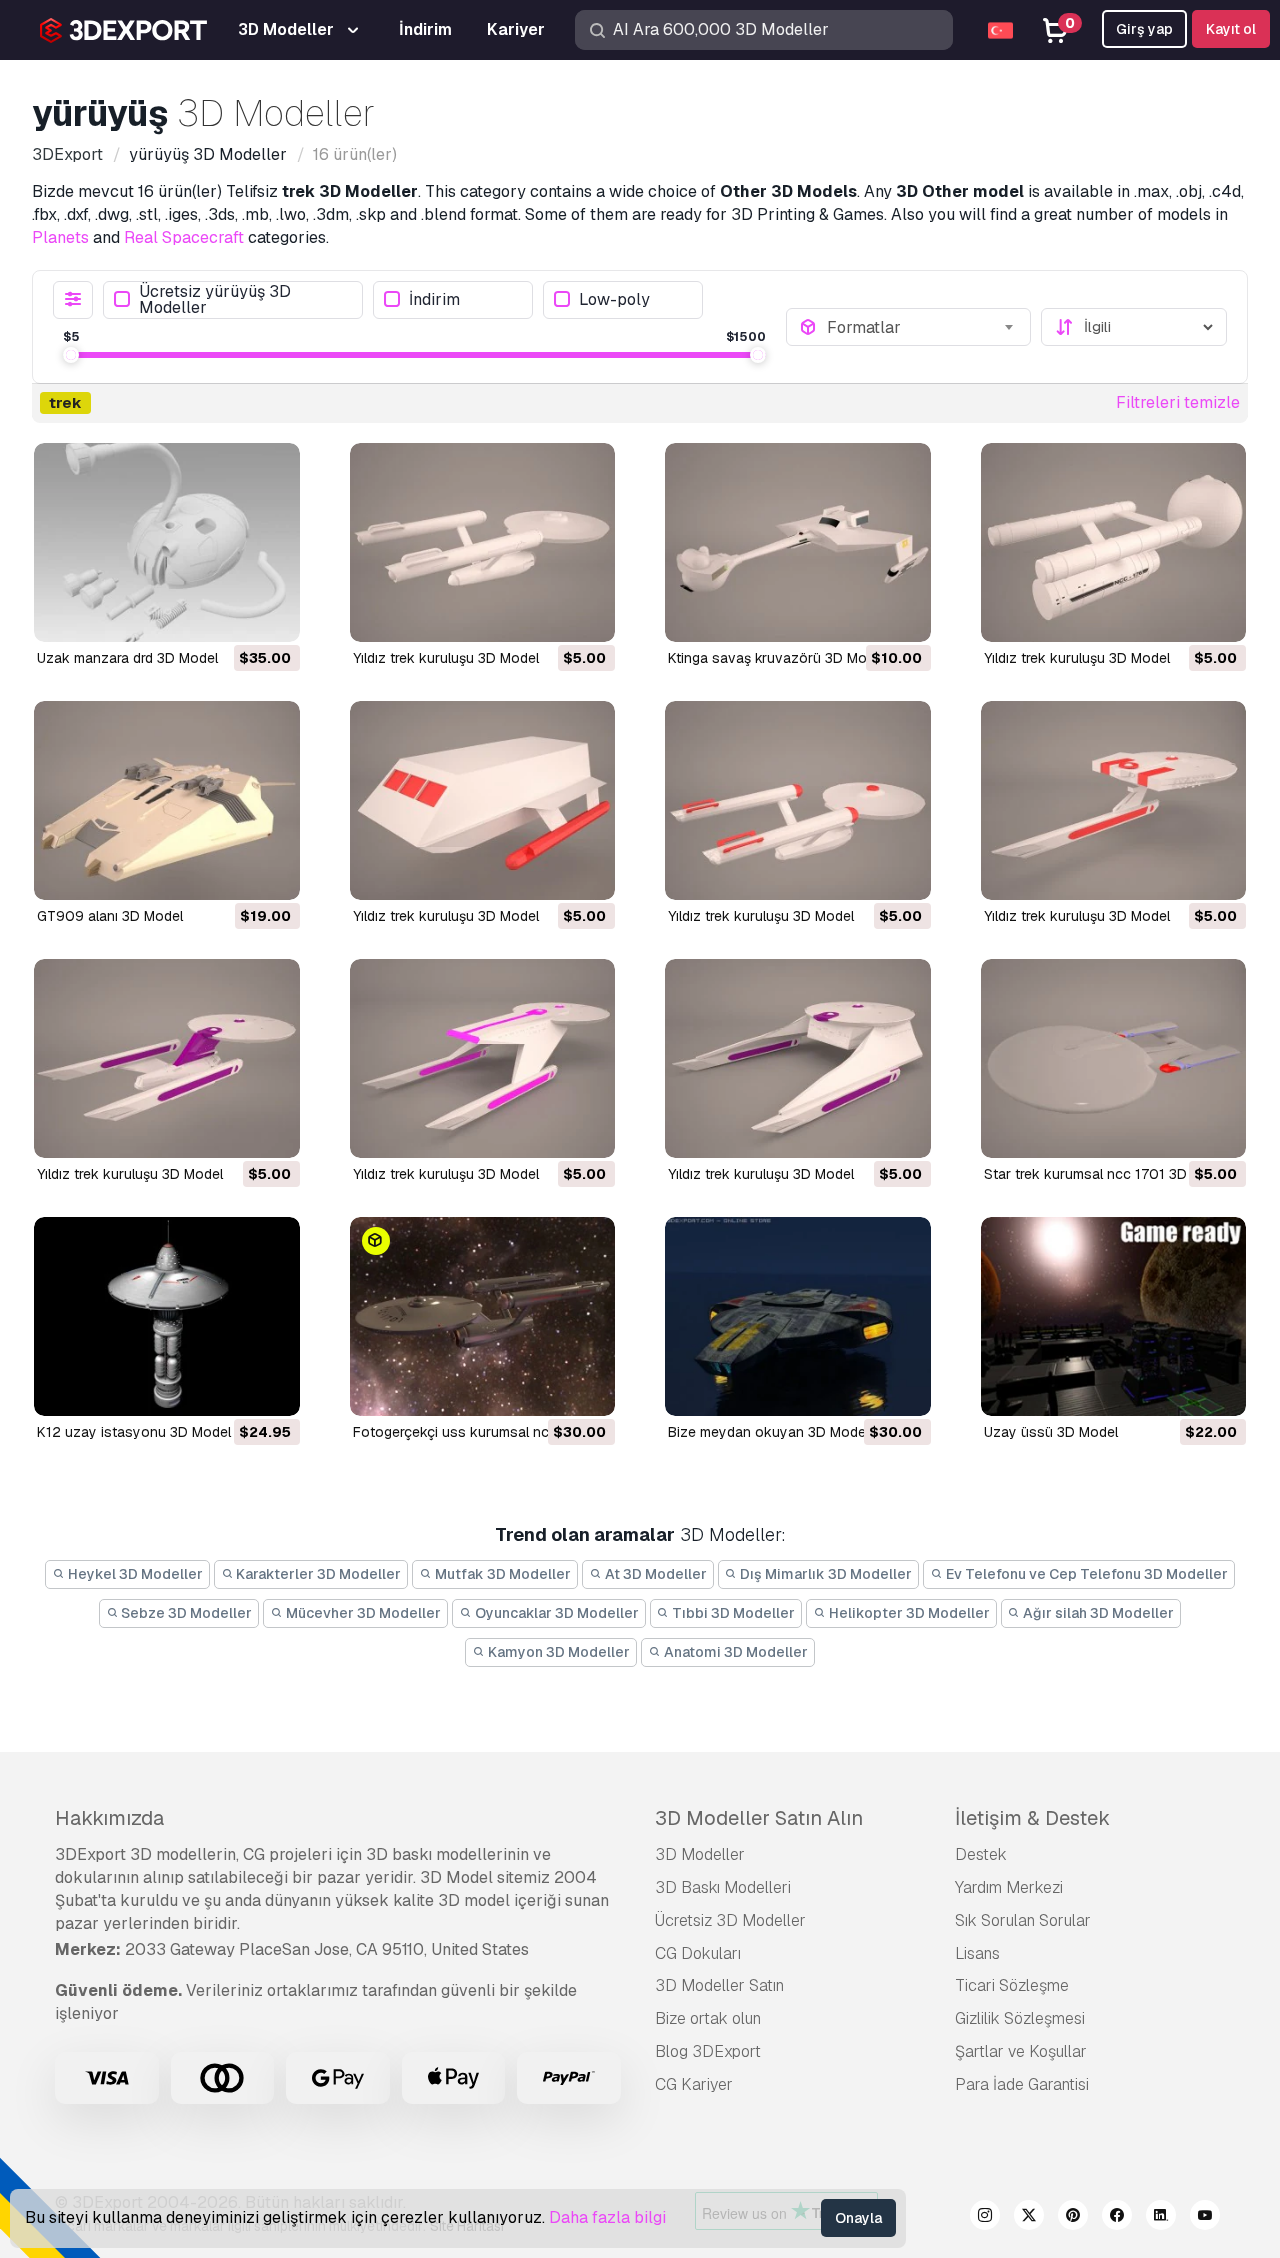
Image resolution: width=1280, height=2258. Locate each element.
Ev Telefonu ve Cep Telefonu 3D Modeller (1085, 1574)
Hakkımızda (109, 1818)
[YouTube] (1205, 2218)
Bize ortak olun (708, 2018)
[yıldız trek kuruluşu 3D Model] (483, 542)
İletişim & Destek (1032, 1818)
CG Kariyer (694, 2084)
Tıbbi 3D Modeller (732, 1613)
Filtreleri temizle (1178, 402)
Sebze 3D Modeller (185, 1613)
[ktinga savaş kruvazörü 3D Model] (798, 542)
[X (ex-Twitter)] (1029, 2218)
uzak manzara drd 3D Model (127, 658)
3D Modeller (700, 1854)
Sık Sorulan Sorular (1023, 1920)
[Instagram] (985, 2218)
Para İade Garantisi (1022, 2084)
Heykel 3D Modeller (134, 1574)
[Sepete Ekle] (230, 614)
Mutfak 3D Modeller (501, 1574)
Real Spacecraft (184, 237)
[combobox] (923, 327)
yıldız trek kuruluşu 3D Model (446, 658)
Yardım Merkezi (1009, 1887)
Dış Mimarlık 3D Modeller (824, 1574)
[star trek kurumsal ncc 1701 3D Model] (1114, 1058)
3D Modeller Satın (719, 1985)
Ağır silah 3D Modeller (1097, 1613)
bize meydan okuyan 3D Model (768, 1432)
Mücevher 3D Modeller (362, 1613)
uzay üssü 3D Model (1051, 1432)
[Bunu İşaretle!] (271, 614)
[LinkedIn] (1161, 2218)
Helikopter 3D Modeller (908, 1613)
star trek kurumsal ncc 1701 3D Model (1107, 1174)
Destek (981, 1854)
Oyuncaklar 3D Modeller (555, 1613)
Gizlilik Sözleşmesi (1020, 2018)
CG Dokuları (698, 1953)
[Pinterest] (1073, 2218)
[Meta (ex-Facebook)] (1117, 2218)
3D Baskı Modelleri (723, 1887)
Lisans (977, 1953)
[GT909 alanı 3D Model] (167, 800)
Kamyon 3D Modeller (557, 1652)
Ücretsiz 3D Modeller (730, 1920)
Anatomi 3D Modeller (734, 1652)
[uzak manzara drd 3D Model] (167, 542)
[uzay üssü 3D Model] (1114, 1316)
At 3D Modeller (654, 1574)
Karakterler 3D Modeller (317, 1574)
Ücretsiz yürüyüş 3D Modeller (215, 300)
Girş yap (1144, 29)
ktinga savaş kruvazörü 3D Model (777, 658)
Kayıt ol (1231, 29)
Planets (60, 237)
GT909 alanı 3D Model (110, 916)
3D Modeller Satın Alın (759, 1818)
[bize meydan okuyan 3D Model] (798, 1316)
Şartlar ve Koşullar (1021, 2051)
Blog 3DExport (708, 2051)
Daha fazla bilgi (607, 2217)
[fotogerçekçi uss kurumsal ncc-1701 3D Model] (483, 1316)
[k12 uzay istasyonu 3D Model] (167, 1316)
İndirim (434, 299)
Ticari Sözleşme (1012, 1985)
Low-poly (614, 299)
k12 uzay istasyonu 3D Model (134, 1432)
